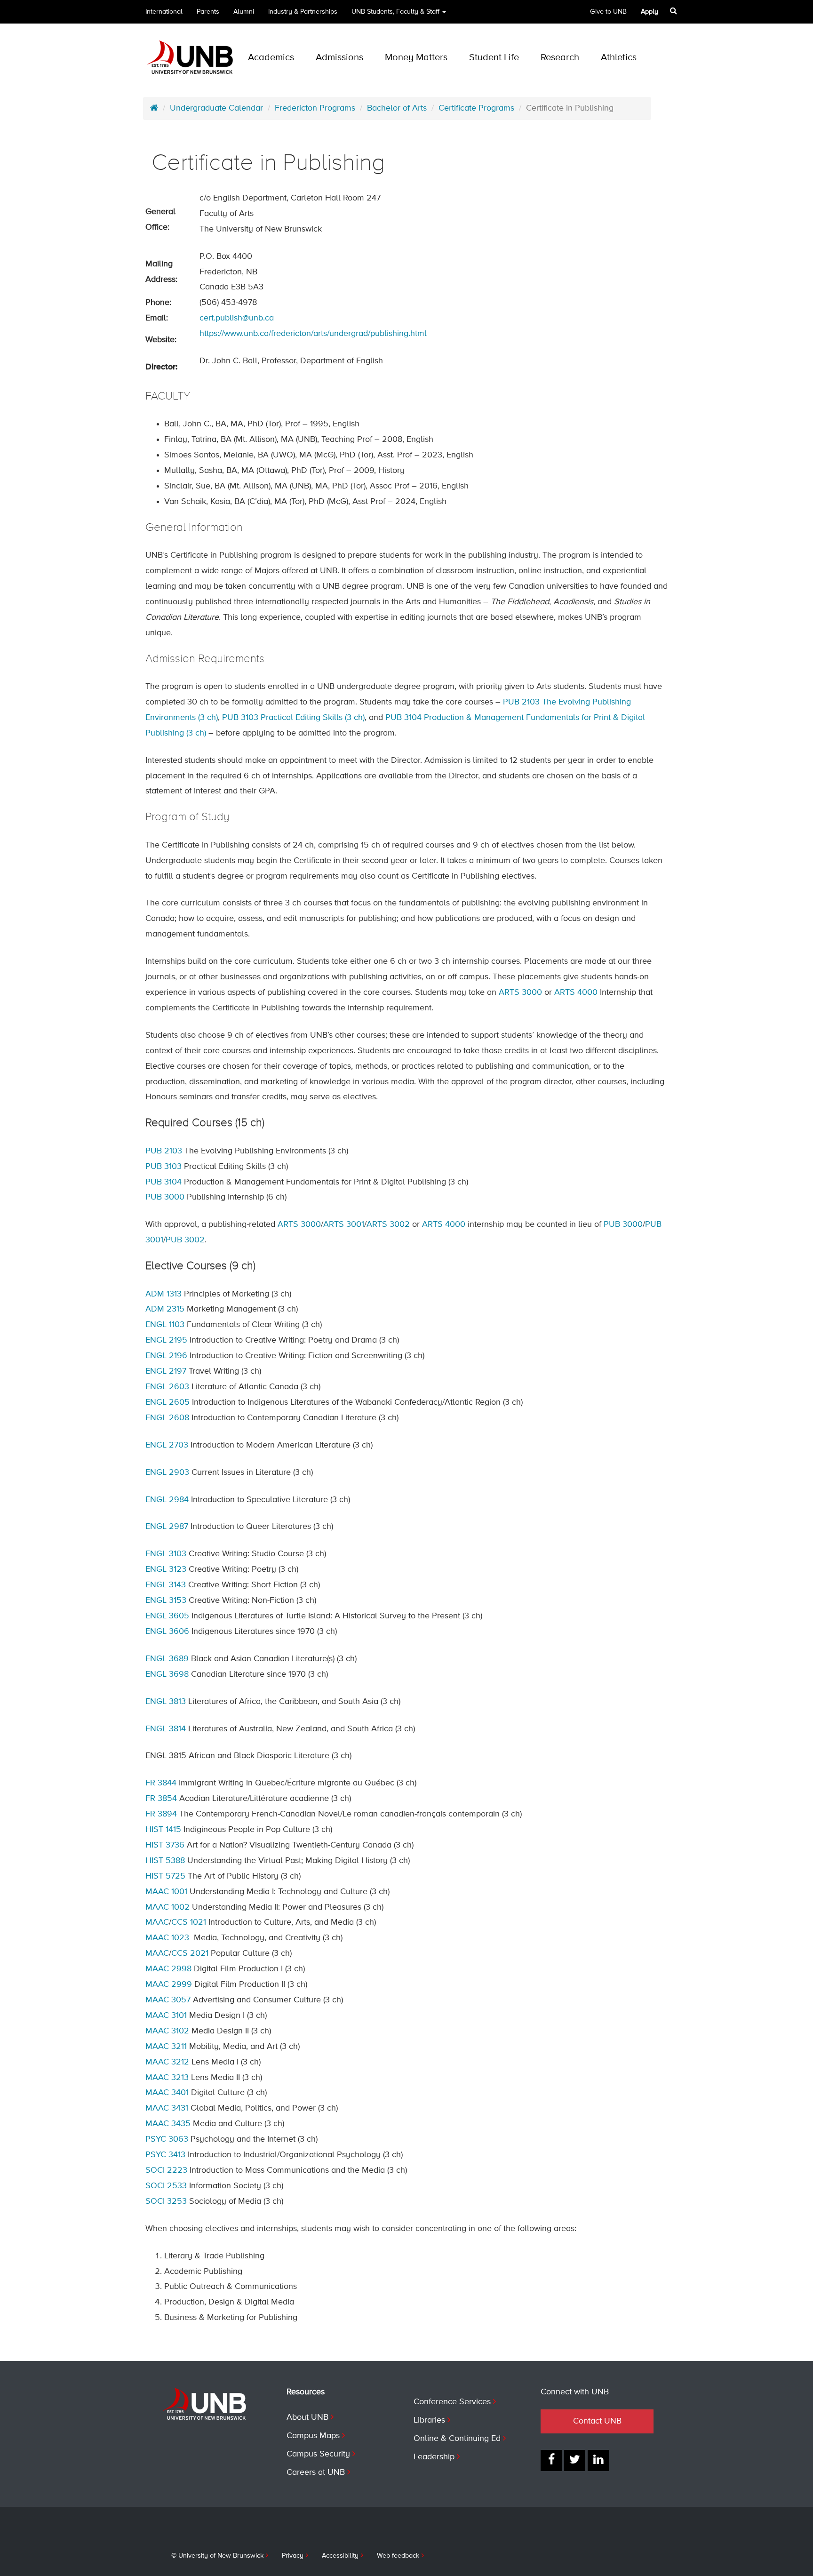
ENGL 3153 (166, 1600)
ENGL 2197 (166, 1371)
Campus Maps (313, 2436)
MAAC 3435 (168, 2124)
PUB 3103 (163, 1167)
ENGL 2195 (166, 1340)
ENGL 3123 (166, 1569)
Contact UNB (597, 2421)
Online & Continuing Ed (457, 2439)
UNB (395, 12)
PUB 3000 (165, 1197)
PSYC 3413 (165, 2155)
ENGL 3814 (166, 1729)
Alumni (244, 12)
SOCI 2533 (166, 2186)
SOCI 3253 (166, 2201)
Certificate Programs (476, 108)
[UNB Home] (154, 108)
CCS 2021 (190, 1953)
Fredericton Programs (315, 108)
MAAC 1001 (166, 1892)
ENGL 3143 (166, 1585)
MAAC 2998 (168, 1969)
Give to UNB (608, 12)
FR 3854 (161, 1799)
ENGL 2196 (166, 1356)
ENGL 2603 (167, 1387)
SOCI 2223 (166, 2170)
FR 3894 (161, 1814)
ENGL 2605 (167, 1402)
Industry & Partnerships (303, 12)
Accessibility (340, 2556)
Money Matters (416, 58)
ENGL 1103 (165, 1325)
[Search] (674, 11)
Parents (208, 12)
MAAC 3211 (166, 2047)
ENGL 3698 (167, 1674)
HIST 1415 (163, 1830)
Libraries (429, 2420)
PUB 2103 (164, 1151)
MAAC (157, 1922)
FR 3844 (161, 1783)
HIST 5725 (165, 1876)
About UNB (307, 2417)
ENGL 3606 (167, 1632)
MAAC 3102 (167, 2031)
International (164, 12)
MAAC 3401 (167, 2093)
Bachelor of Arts (397, 108)
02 (185, 1240)
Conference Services (452, 2402)
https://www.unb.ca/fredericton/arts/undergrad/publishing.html (313, 334)
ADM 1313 (163, 1294)
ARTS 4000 (576, 992)
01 (344, 1224)
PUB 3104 (163, 1182)
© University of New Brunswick (217, 2556)
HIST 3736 (165, 1845)
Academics (271, 58)
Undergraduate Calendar (216, 108)
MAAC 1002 (167, 1907)
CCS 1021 (189, 1922)
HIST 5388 (165, 1861)
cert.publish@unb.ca (237, 318)
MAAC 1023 (167, 1938)
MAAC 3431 (167, 2108)
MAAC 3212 (167, 2062)
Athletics (619, 58)
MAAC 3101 (166, 2016)
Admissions (339, 58)
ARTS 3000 (520, 992)
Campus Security (318, 2454)
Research (560, 58)
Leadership (434, 2457)
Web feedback (398, 2556)
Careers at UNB (316, 2472)
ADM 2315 (165, 1309)
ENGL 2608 (167, 1418)
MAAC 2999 (169, 1984)
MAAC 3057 (168, 2000)
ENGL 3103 (166, 1554)
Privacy (293, 2556)
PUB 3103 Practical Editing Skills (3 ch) (293, 718)
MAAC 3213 (167, 2078)
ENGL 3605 (167, 1616)
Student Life (494, 58)
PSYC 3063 (167, 2139)
